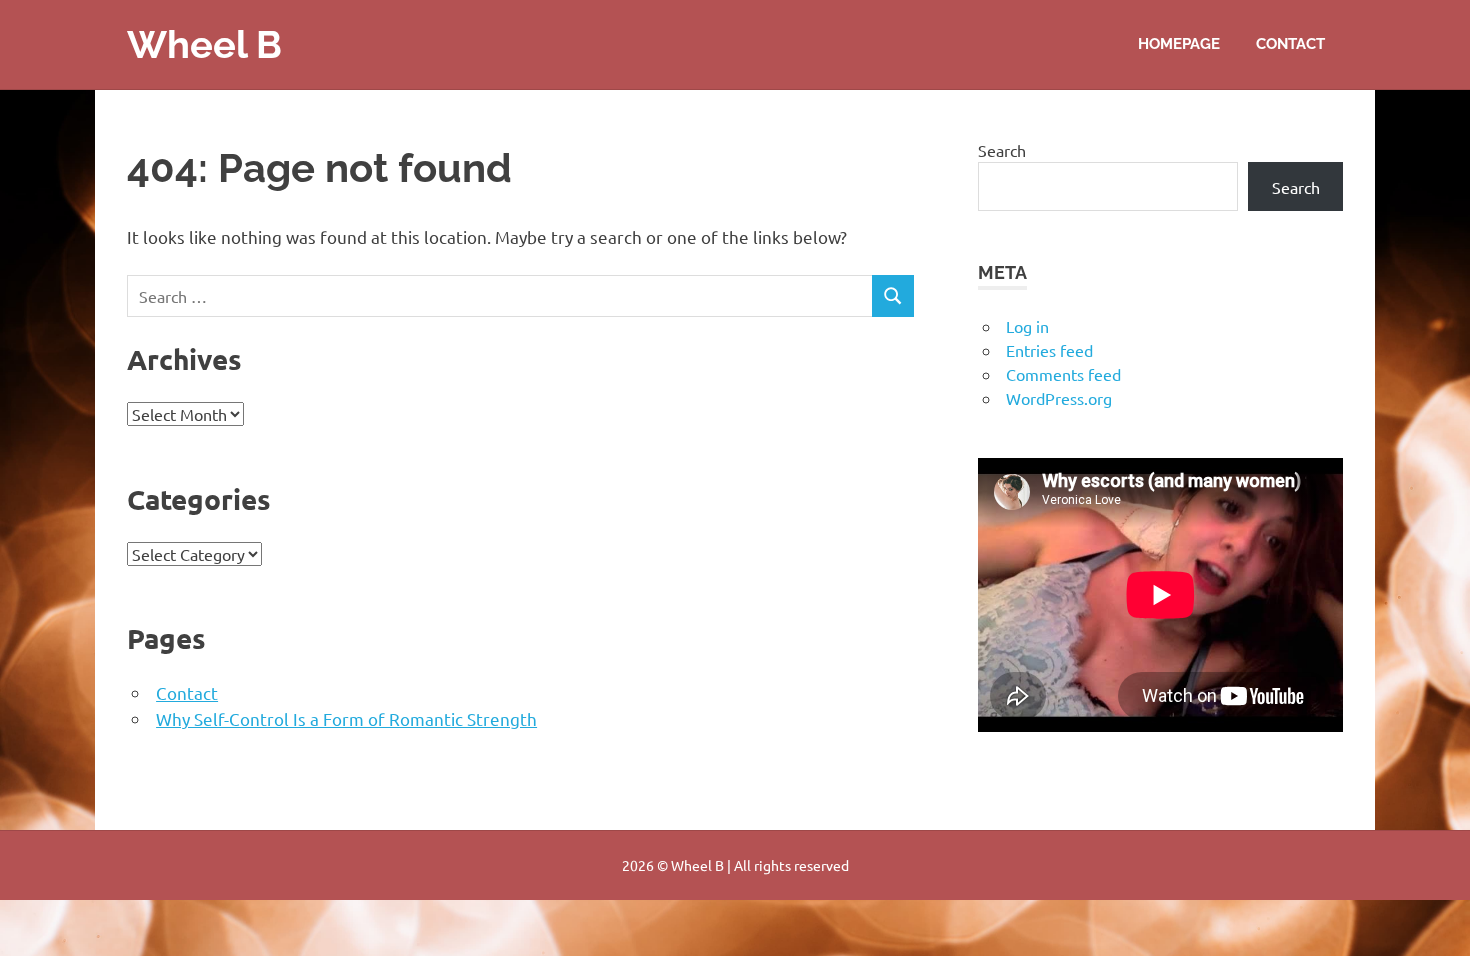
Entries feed (1049, 350)
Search (1002, 150)
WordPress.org (1059, 398)
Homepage (1179, 44)
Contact (1290, 44)
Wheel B (204, 44)
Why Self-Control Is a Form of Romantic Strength (346, 718)
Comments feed (1063, 374)
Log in (1027, 326)
